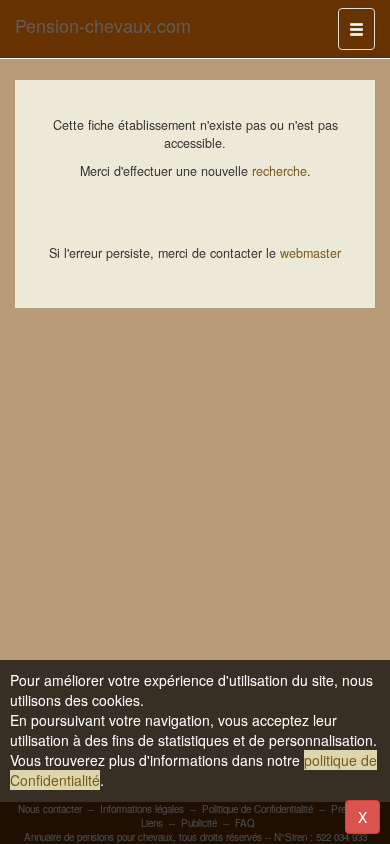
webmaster (310, 253)
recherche (279, 171)
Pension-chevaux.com (103, 25)
